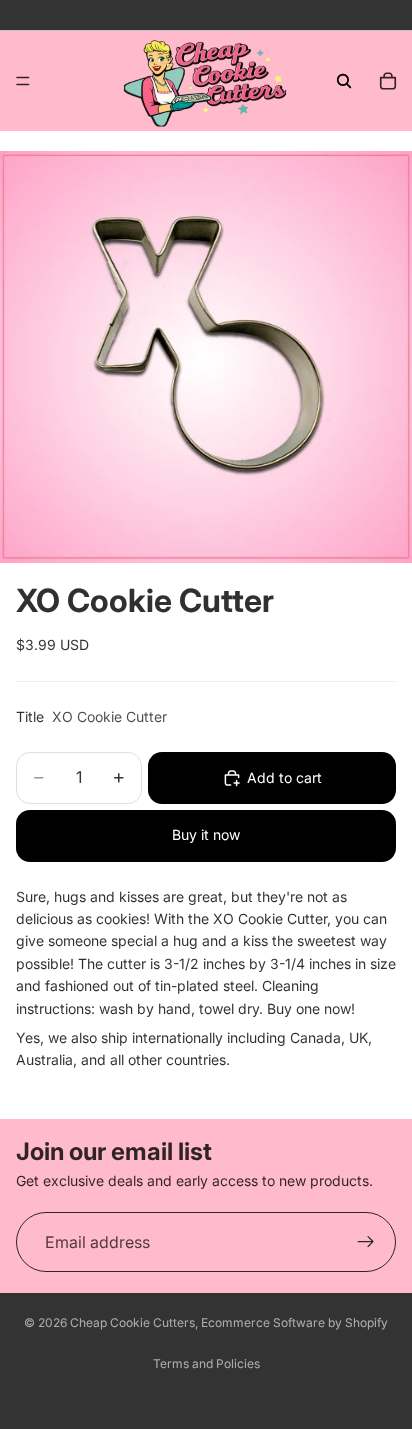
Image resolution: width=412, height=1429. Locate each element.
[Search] (344, 81)
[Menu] (23, 81)
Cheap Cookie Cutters (132, 1322)
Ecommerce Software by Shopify (294, 1322)
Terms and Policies (206, 1363)
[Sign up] (366, 1242)
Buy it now (206, 834)
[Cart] (388, 81)
